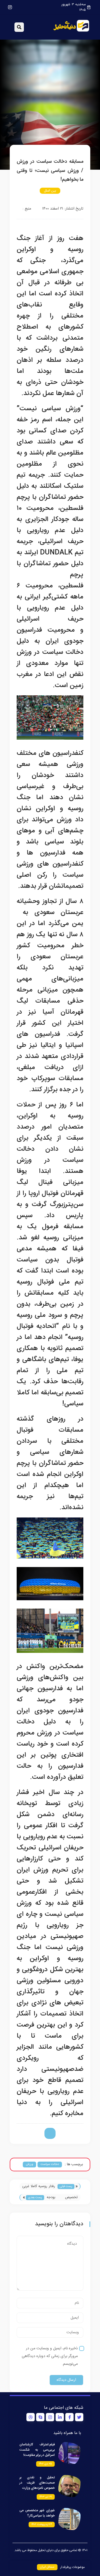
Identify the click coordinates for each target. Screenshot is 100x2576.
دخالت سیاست (50, 2164)
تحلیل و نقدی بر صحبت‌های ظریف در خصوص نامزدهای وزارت (37, 2483)
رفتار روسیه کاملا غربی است (39, 2187)
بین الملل (50, 191)
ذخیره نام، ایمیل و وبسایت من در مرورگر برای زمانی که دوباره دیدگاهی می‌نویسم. (50, 2356)
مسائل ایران (47, 2567)
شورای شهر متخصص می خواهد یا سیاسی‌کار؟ (37, 2513)
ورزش (29, 2164)
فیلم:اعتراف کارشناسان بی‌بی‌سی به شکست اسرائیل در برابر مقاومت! (37, 2450)
